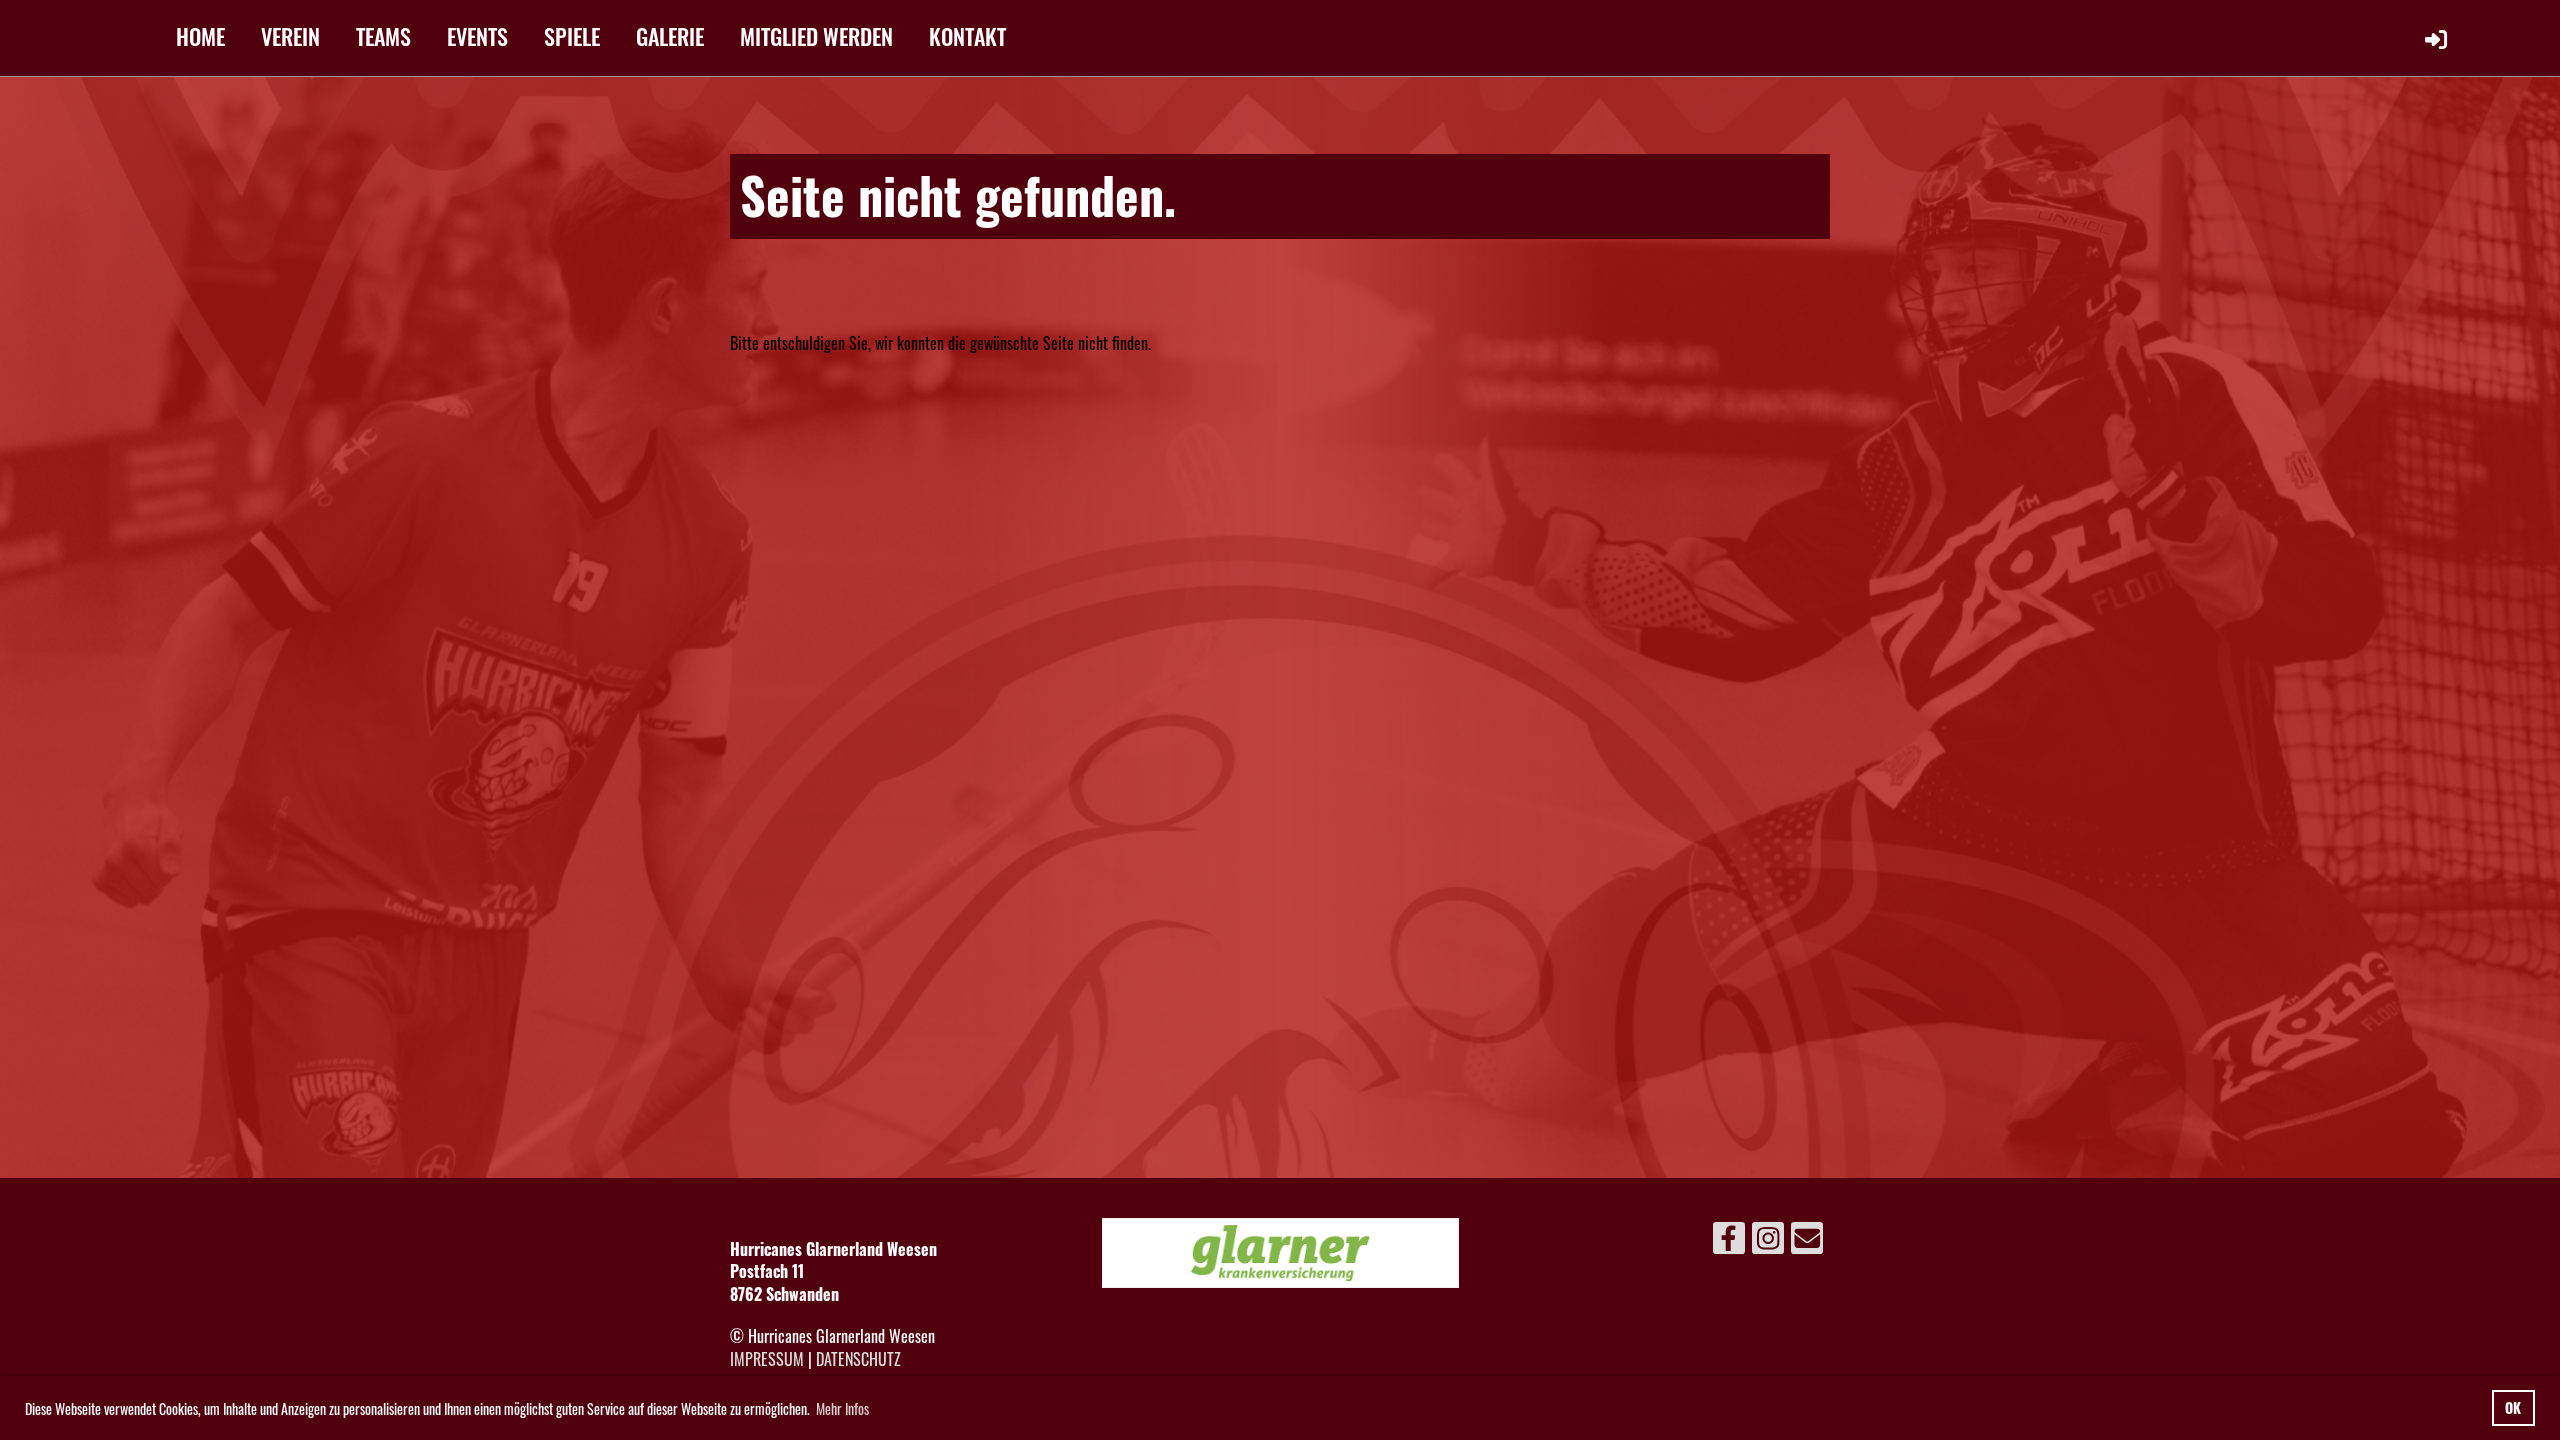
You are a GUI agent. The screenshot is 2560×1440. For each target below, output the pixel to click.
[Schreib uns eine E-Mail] (1807, 1239)
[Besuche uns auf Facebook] (1729, 1239)
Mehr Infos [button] (842, 1408)
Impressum (767, 1359)
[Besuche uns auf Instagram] (1768, 1239)
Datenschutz (858, 1359)
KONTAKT (967, 36)
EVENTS (477, 36)
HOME (200, 36)
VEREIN (290, 36)
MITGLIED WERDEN (816, 36)
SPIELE (572, 36)
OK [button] (2513, 1407)
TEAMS (383, 36)
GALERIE (670, 36)
